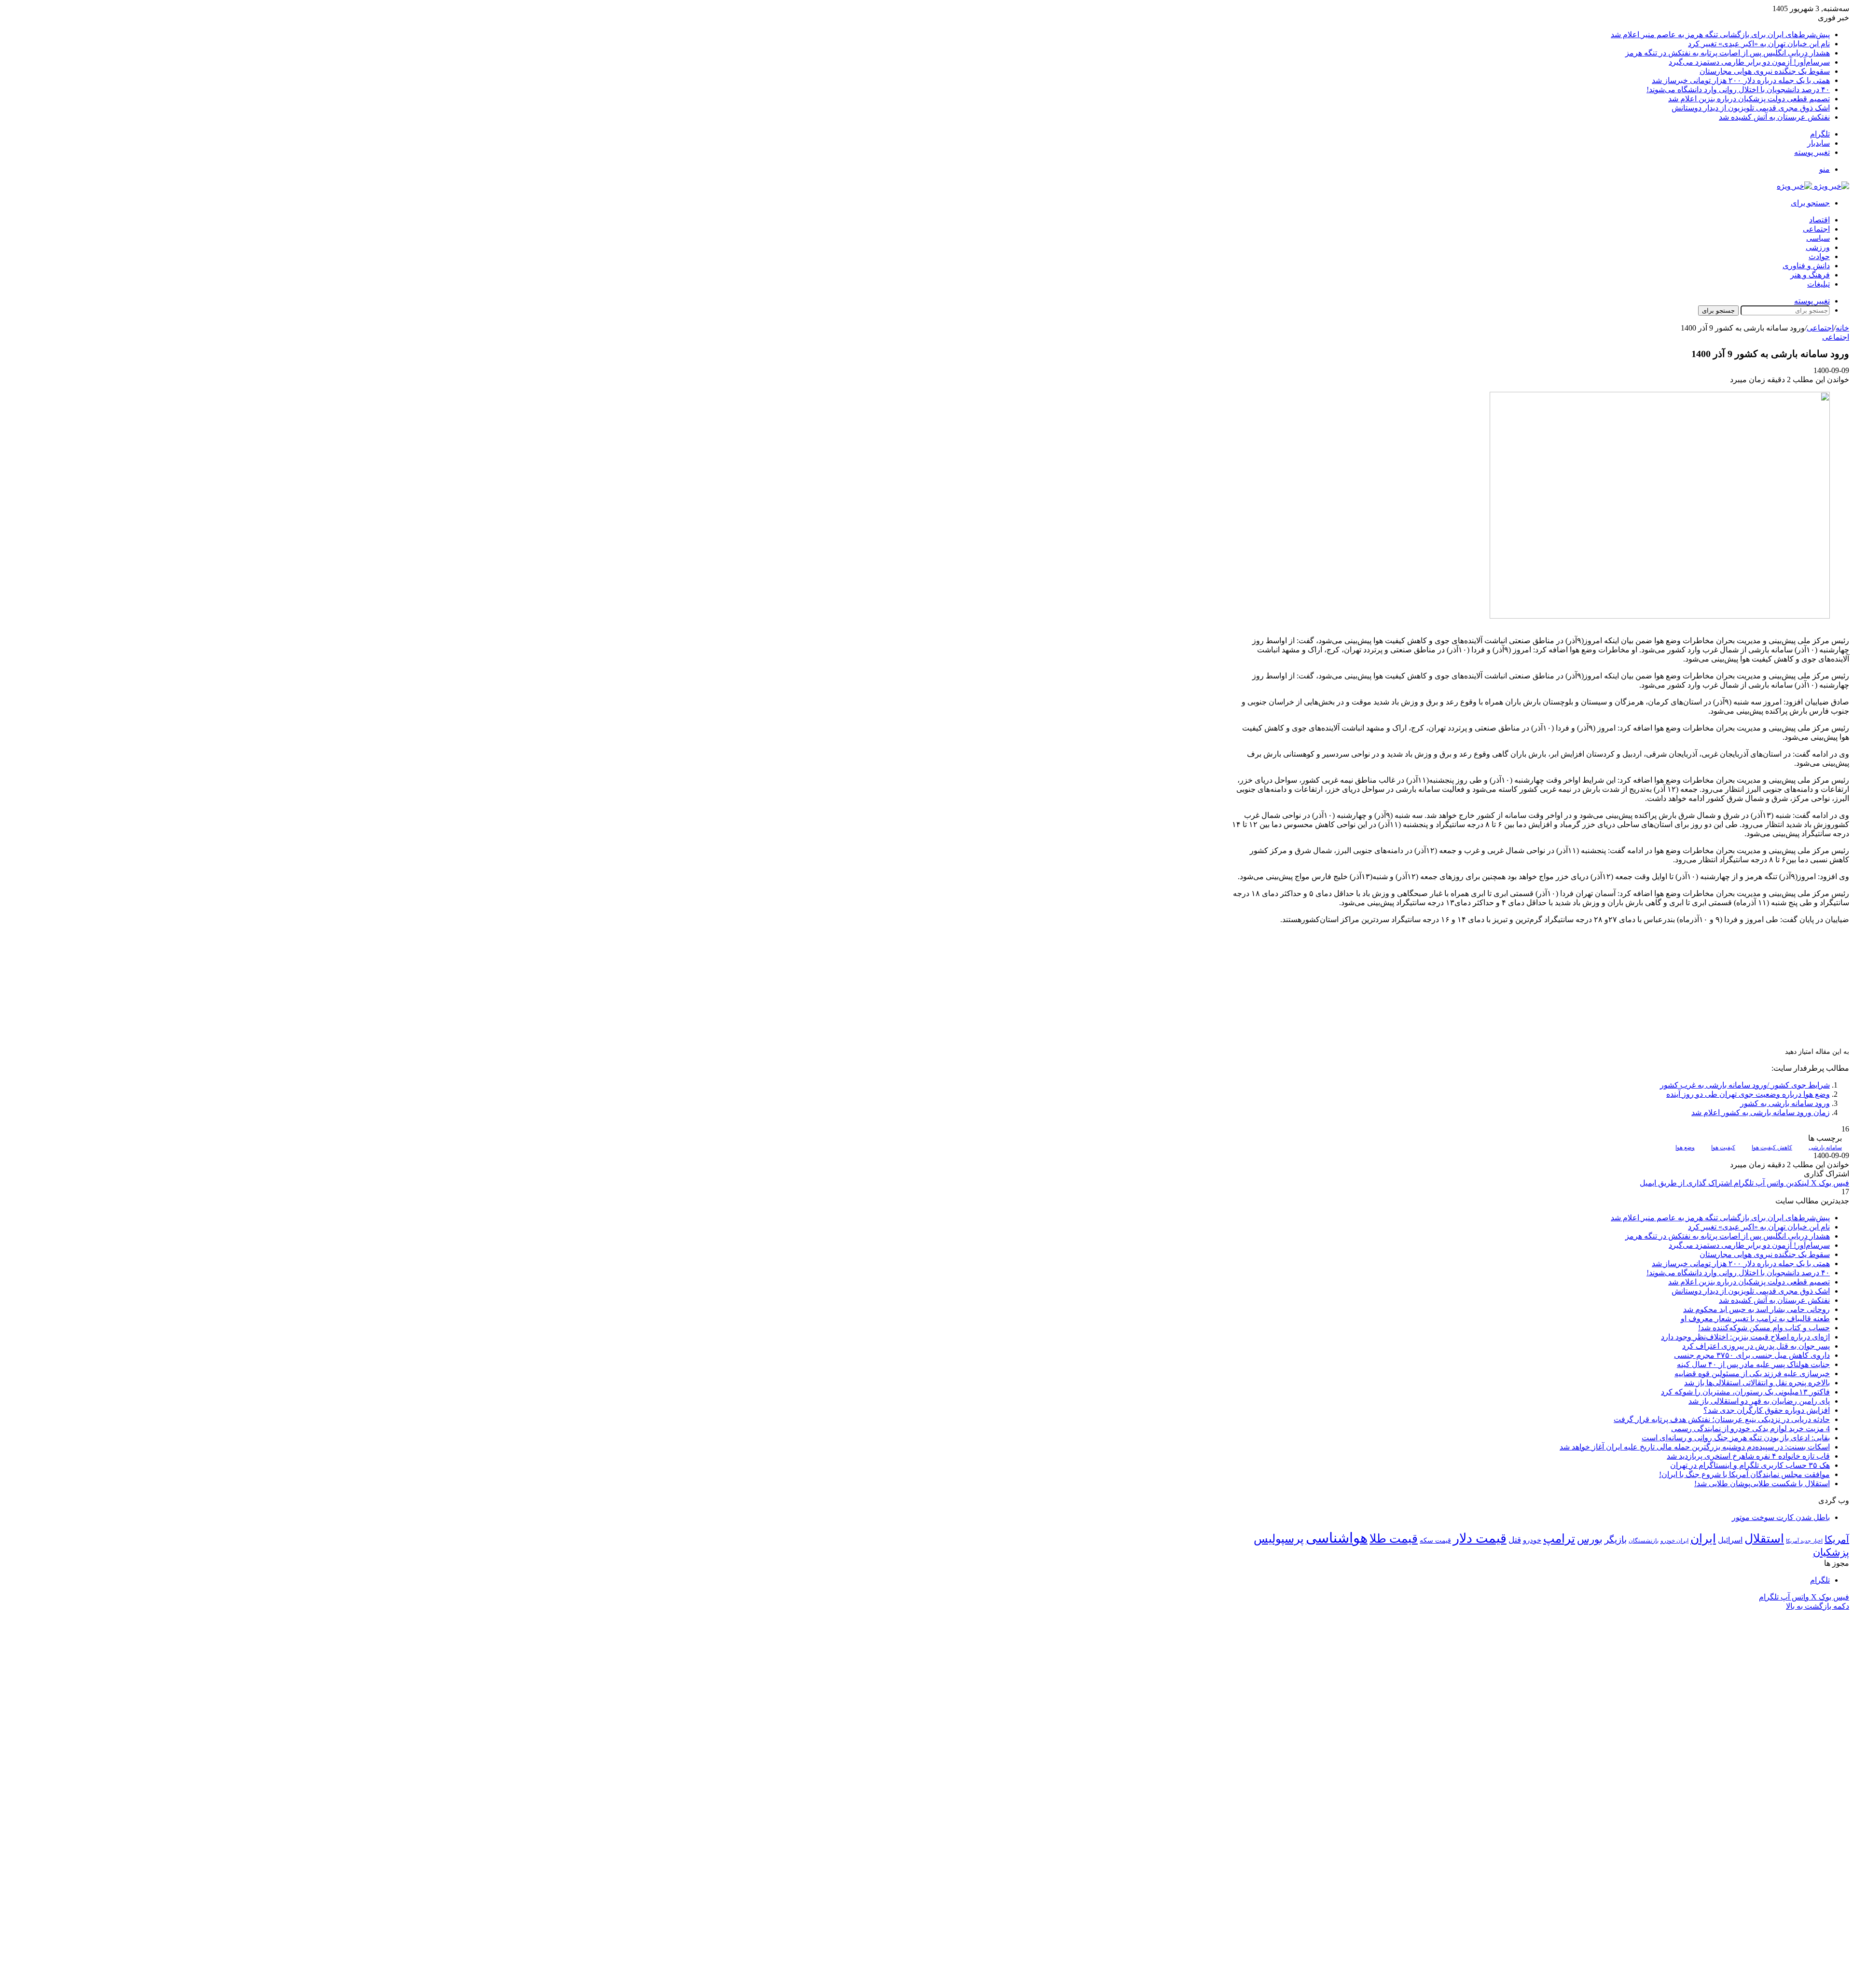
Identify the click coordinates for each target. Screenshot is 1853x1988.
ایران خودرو (1674, 1541)
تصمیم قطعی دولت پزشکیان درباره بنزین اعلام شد (1749, 99)
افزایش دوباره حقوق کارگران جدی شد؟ (1767, 1410)
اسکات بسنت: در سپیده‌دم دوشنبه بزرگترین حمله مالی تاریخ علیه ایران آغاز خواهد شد (1695, 1447)
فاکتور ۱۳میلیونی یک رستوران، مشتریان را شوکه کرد (1745, 1392)
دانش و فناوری (1806, 266)
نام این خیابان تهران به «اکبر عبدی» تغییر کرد (1759, 44)
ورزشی (1818, 247)
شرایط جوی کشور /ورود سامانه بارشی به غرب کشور (1745, 1085)
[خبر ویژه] (1813, 186)
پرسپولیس (1279, 1539)
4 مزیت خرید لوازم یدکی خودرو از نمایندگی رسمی (1750, 1429)
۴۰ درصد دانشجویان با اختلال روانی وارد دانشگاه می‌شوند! (1738, 90)
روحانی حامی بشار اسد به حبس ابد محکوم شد (1756, 1309)
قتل (1515, 1540)
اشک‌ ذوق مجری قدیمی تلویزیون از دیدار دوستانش (1751, 108)
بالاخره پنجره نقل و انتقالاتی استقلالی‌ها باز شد (1757, 1383)
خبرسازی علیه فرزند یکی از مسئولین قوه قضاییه (1752, 1374)
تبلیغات (1818, 284)
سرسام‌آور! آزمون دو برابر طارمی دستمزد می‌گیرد (1749, 62)
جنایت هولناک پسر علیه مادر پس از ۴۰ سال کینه (1753, 1364)
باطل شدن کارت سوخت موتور (1781, 1517)
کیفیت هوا (1723, 1147)
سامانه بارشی (1825, 1147)
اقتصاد (1819, 220)
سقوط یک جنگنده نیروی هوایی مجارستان (1765, 71)
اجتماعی (1816, 229)
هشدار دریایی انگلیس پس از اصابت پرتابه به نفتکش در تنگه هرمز (1728, 53)
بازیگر (1616, 1539)
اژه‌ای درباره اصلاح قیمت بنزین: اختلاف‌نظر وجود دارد (1745, 1337)
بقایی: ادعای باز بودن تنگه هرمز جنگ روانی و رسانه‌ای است (1736, 1438)
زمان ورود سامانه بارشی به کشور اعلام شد (1761, 1112)
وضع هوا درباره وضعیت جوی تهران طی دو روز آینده (1748, 1094)
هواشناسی (1337, 1538)
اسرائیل (1730, 1540)
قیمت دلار (1480, 1538)
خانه (1842, 328)
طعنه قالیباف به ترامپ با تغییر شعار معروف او (1755, 1318)
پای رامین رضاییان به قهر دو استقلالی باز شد (1759, 1401)
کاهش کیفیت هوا (1772, 1147)
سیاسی (1818, 238)
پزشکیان (1831, 1552)
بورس (1590, 1539)
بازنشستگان (1644, 1541)
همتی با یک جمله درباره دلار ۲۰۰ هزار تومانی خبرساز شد (1741, 80)
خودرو (1532, 1540)
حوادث (1819, 256)
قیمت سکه (1435, 1540)
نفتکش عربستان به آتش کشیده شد (1774, 117)
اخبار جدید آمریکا (1804, 1541)
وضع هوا (1685, 1147)
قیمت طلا (1394, 1539)
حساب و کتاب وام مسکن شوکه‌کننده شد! (1764, 1328)
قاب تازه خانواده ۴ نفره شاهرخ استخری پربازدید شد (1748, 1456)
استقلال (1764, 1539)
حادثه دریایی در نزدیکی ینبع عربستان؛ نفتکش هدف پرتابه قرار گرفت (1722, 1419)
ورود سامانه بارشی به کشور (1785, 1103)
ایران (1703, 1539)
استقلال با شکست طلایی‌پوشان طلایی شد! (1762, 1484)
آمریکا (1837, 1539)
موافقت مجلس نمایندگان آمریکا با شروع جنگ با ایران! (1744, 1474)
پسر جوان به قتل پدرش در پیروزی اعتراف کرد (1756, 1346)
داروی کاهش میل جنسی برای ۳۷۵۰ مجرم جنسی (1752, 1355)
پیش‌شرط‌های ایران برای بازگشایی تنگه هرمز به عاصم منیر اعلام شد (1720, 35)
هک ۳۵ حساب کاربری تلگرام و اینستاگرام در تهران (1750, 1465)
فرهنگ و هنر (1810, 275)
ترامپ (1559, 1539)
